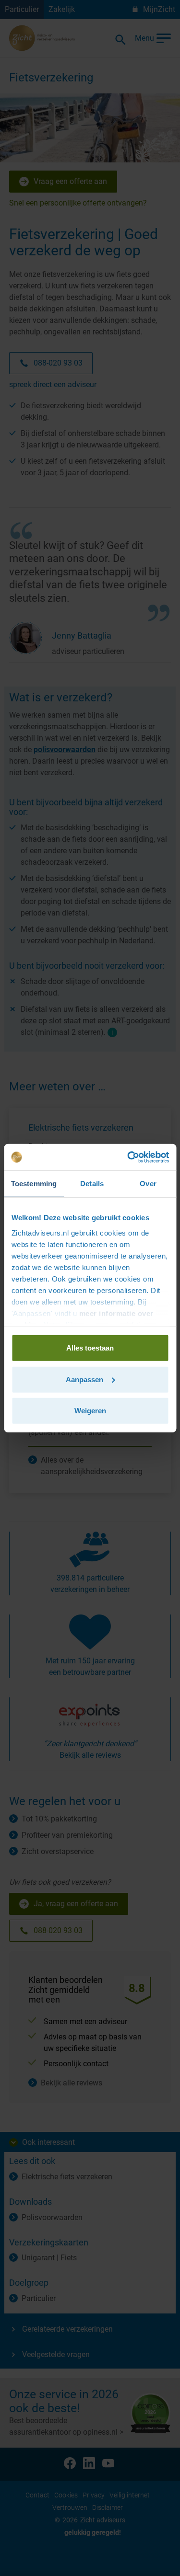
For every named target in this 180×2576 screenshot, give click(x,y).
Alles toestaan (90, 1348)
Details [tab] (92, 1184)
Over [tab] (148, 1184)
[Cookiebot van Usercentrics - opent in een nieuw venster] (128, 1157)
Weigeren (90, 1411)
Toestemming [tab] (34, 1184)
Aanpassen (84, 1379)
